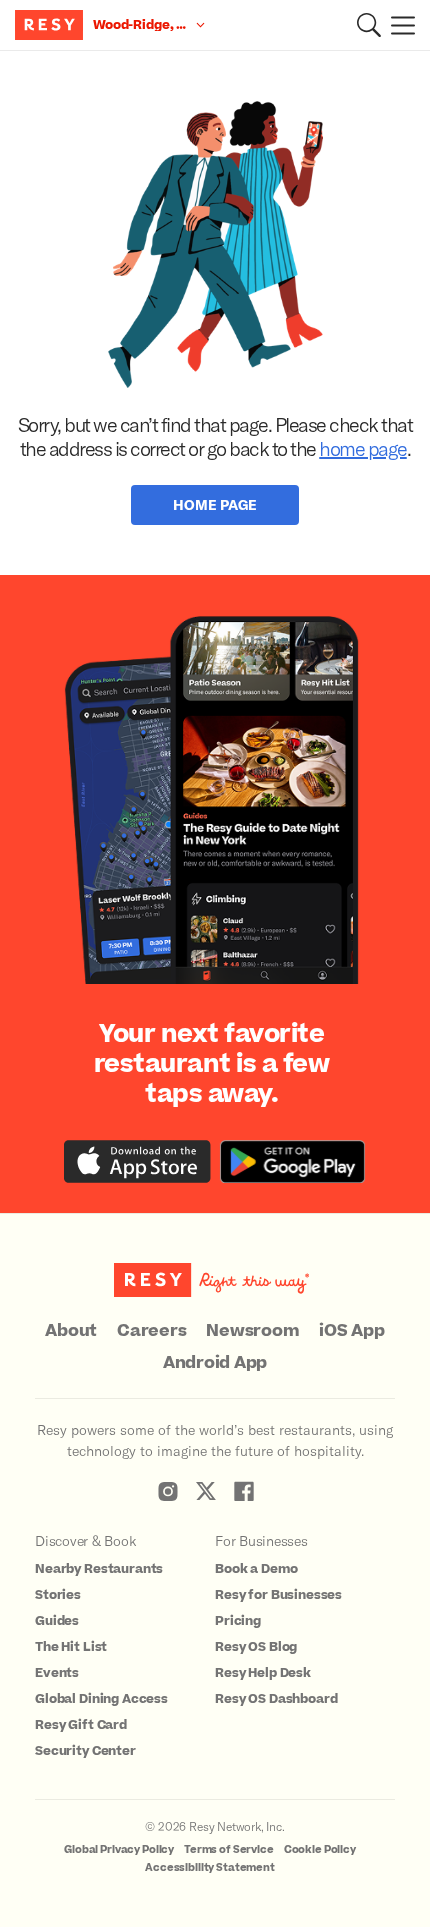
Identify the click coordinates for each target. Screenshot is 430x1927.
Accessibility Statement (210, 1867)
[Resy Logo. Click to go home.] (51, 25)
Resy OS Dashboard (276, 1699)
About (71, 1331)
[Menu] (398, 25)
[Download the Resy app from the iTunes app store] (137, 1161)
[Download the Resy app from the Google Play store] (292, 1161)
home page (363, 448)
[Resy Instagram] (168, 1491)
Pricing (238, 1621)
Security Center (85, 1751)
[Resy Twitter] (206, 1491)
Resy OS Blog (256, 1647)
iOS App (351, 1331)
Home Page (215, 504)
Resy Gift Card (81, 1725)
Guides (57, 1621)
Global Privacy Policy (119, 1849)
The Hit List (71, 1647)
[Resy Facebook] (244, 1491)
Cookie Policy (320, 1849)
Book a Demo (256, 1569)
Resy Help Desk (263, 1673)
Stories (58, 1595)
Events (57, 1673)
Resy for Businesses (278, 1595)
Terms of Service (229, 1849)
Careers (151, 1331)
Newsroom (252, 1331)
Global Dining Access (101, 1699)
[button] (369, 25)
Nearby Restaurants (99, 1569)
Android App (215, 1363)
